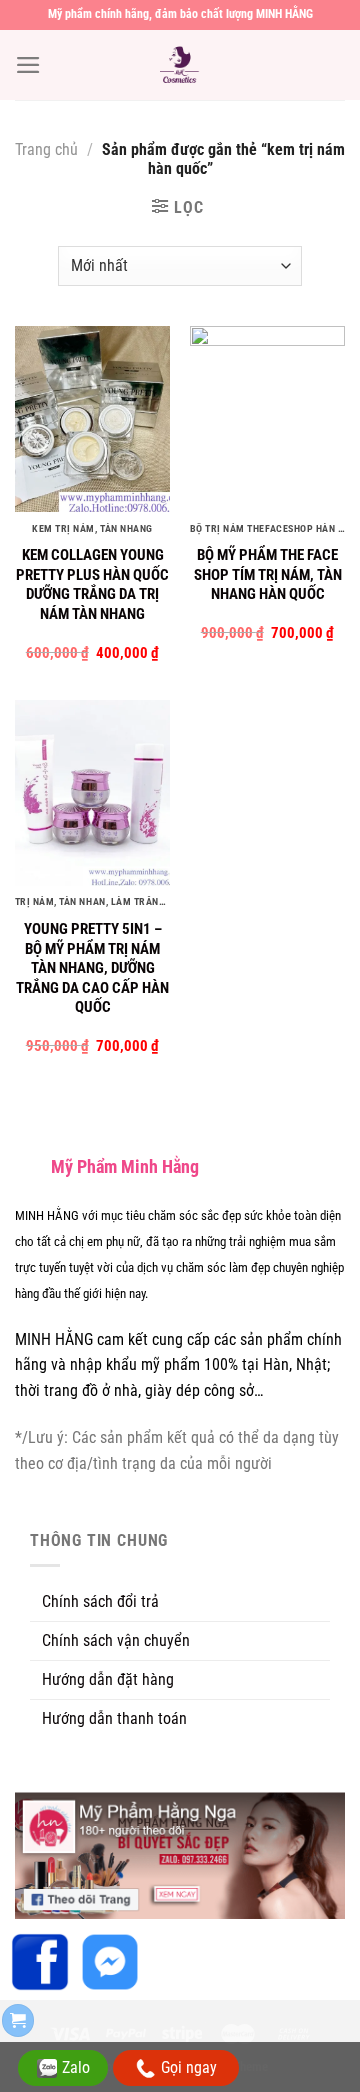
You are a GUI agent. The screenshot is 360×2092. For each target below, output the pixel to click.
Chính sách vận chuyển (116, 1640)
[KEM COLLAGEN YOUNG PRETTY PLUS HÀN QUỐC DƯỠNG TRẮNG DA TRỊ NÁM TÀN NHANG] (92, 419)
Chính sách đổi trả (100, 1601)
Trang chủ (46, 149)
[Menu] (28, 65)
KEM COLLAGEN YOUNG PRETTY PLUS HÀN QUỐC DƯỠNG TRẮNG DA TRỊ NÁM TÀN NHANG (92, 584)
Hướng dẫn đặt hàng (108, 1679)
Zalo (76, 2067)
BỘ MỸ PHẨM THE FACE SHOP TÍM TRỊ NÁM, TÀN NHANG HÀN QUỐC (268, 574)
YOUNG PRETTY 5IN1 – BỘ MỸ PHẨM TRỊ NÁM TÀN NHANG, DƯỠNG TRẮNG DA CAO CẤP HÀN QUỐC (92, 968)
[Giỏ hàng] (18, 2020)
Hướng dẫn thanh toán (114, 1718)
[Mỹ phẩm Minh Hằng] (180, 65)
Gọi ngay (189, 2067)
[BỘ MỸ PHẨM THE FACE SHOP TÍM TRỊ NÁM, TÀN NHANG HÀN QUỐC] (267, 419)
